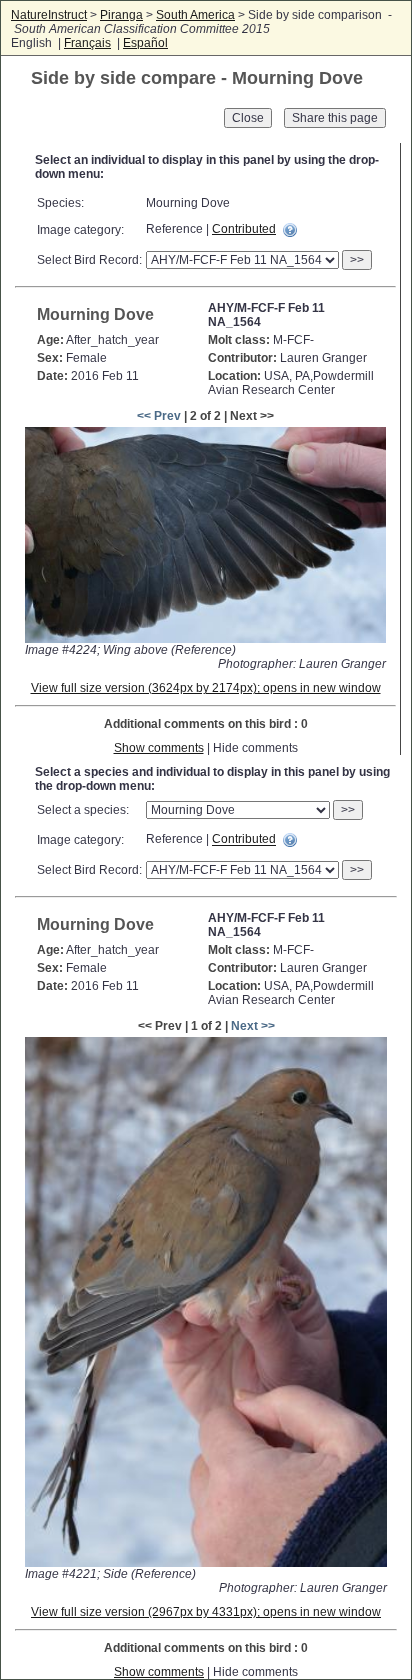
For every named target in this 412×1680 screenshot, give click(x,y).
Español (145, 43)
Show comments (159, 748)
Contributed (244, 229)
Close (248, 118)
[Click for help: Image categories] (290, 230)
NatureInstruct (49, 15)
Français (87, 43)
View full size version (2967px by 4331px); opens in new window (206, 1612)
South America (195, 15)
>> (357, 260)
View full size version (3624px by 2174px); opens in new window (206, 688)
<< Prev (159, 416)
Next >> (253, 1026)
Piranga (121, 15)
